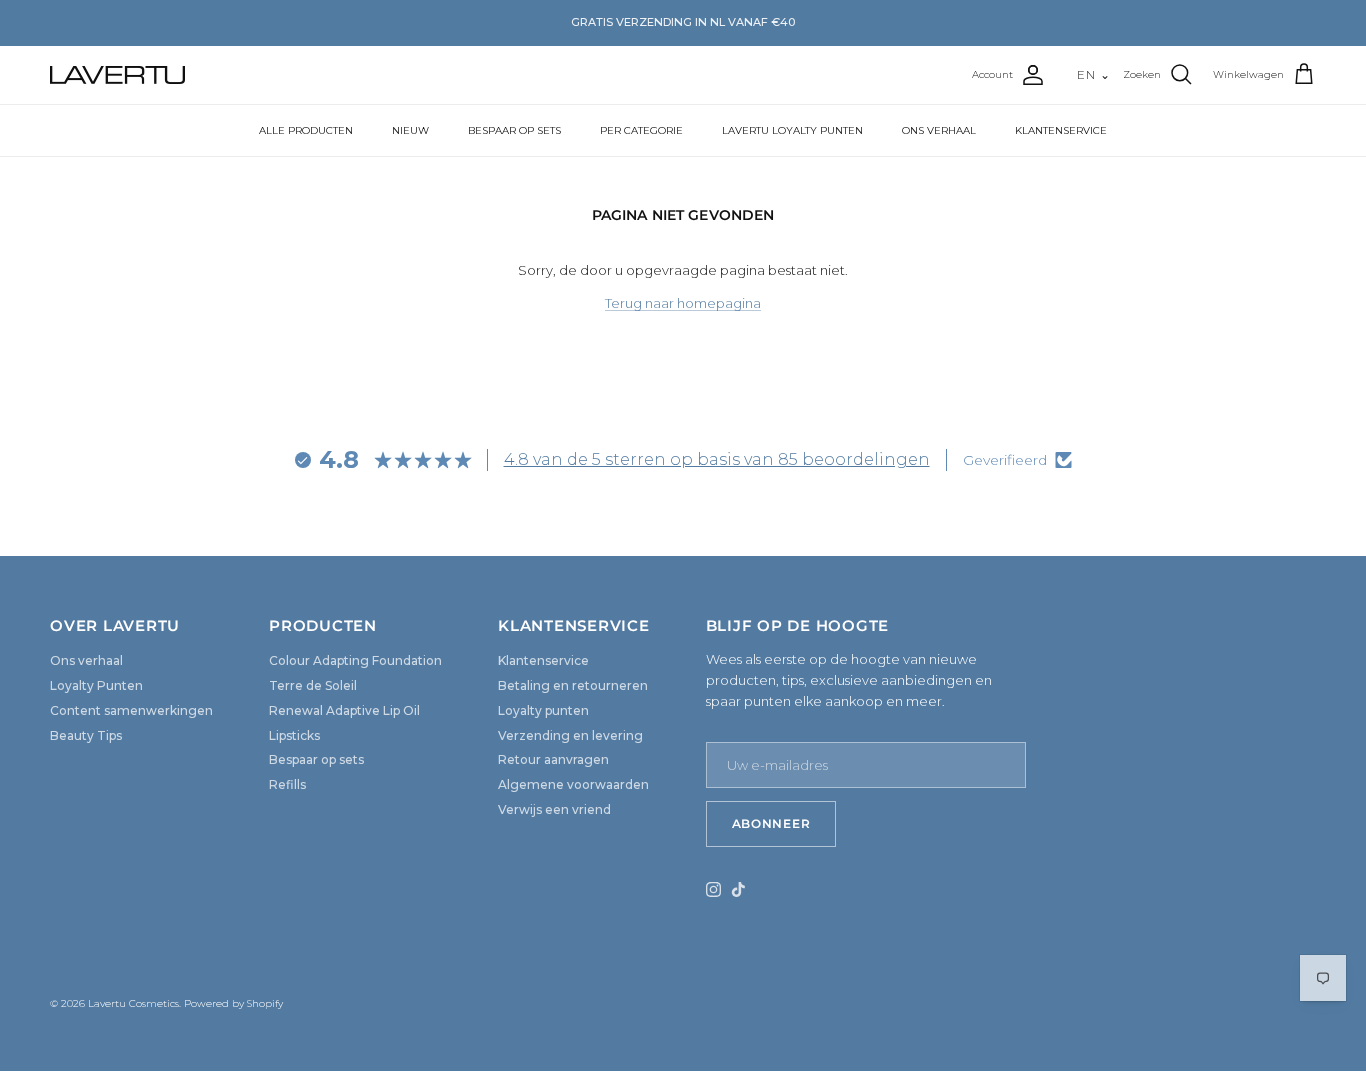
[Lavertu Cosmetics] (117, 75)
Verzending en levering (570, 735)
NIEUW (410, 130)
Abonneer (771, 823)
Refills (287, 784)
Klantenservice (543, 660)
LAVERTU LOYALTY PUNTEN (792, 130)
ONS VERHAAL (939, 130)
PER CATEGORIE (641, 130)
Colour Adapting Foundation (355, 660)
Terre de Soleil (313, 685)
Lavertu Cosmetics (133, 1003)
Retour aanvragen (553, 759)
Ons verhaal (86, 660)
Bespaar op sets (316, 759)
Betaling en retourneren (573, 685)
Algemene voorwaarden (573, 784)
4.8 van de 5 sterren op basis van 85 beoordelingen (717, 459)
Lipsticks (294, 735)
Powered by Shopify (233, 1003)
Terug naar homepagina (683, 303)
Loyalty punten (543, 710)
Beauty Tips (86, 735)
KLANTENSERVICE (1061, 130)
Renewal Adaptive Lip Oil (344, 710)
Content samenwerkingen (131, 710)
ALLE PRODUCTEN (306, 130)
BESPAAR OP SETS (514, 130)
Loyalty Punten (96, 685)
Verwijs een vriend (554, 809)
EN (1094, 74)
